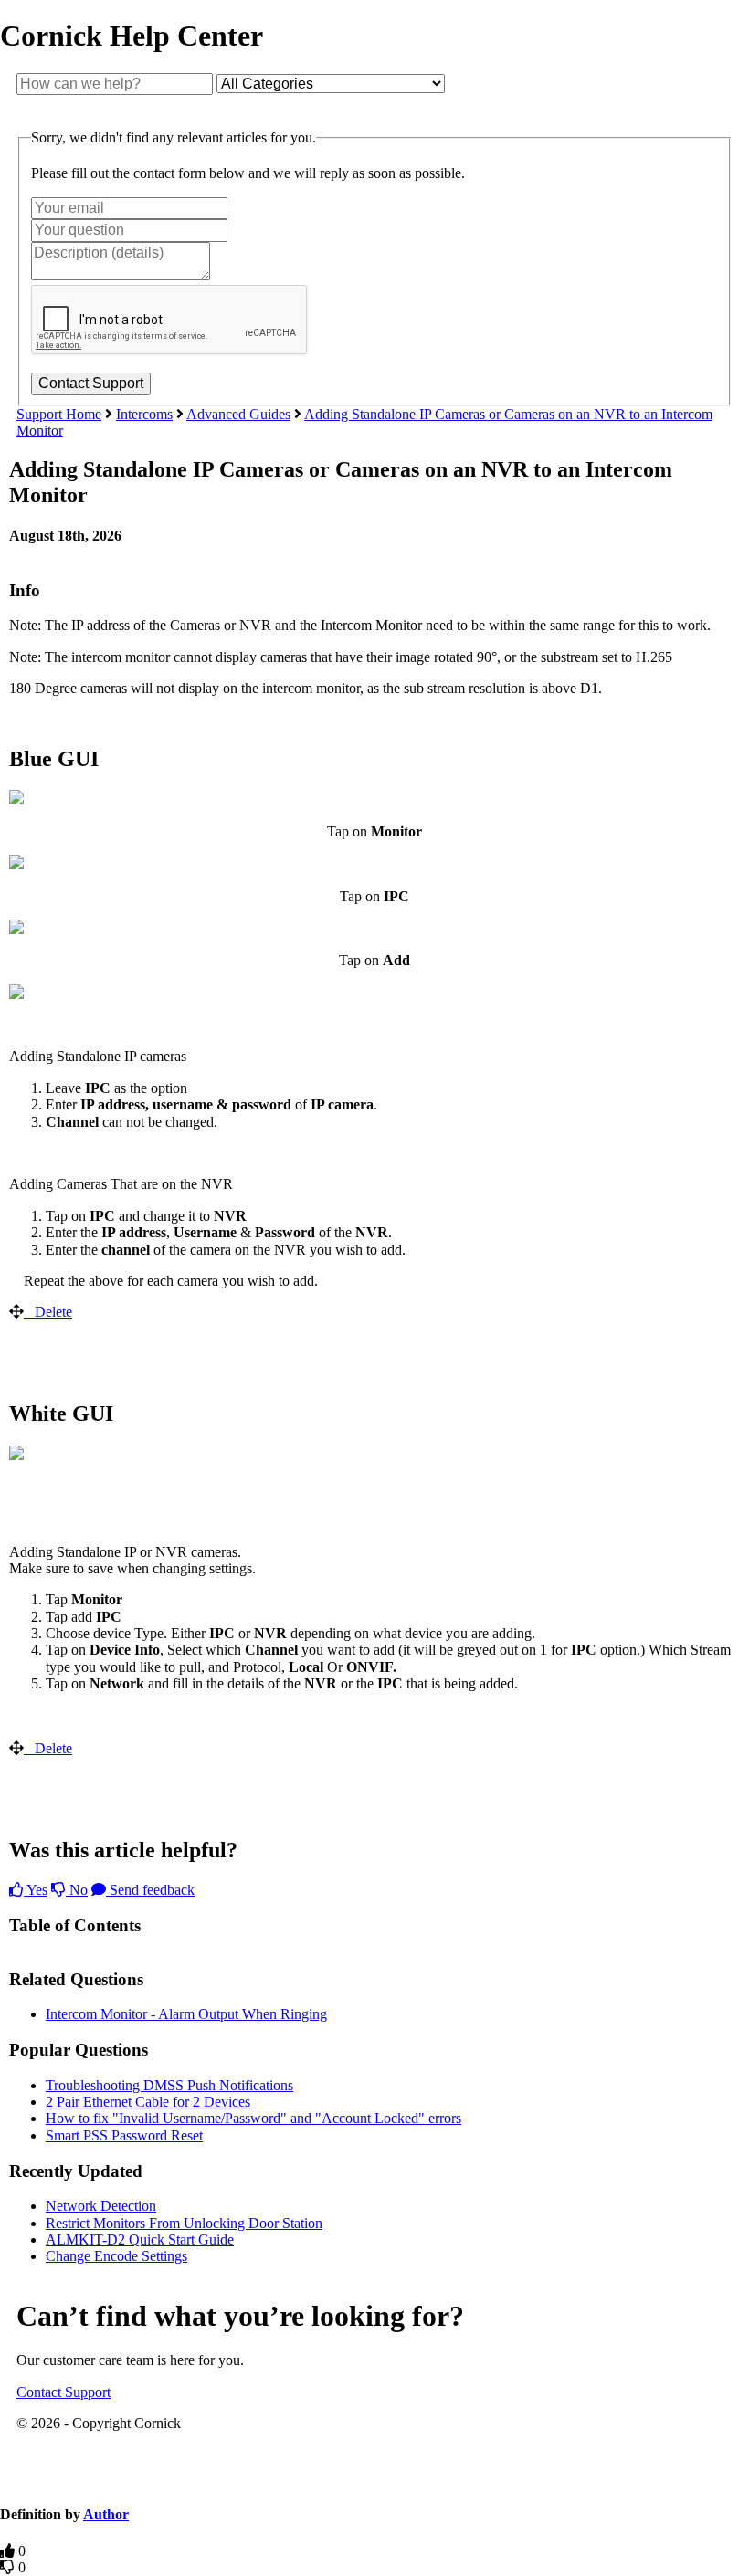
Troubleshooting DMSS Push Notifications (169, 2085)
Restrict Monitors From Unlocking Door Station (184, 2223)
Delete (53, 1312)
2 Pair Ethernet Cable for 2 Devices (148, 2102)
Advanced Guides (238, 414)
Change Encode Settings (116, 2256)
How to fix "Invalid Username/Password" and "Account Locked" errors (253, 2118)
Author (106, 2514)
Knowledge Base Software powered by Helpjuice (374, 2480)
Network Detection (101, 2206)
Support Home (59, 414)
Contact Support (63, 2392)
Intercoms (144, 414)
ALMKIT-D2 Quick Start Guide (140, 2240)
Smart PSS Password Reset (124, 2135)
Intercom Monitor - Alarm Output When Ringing (186, 2014)
